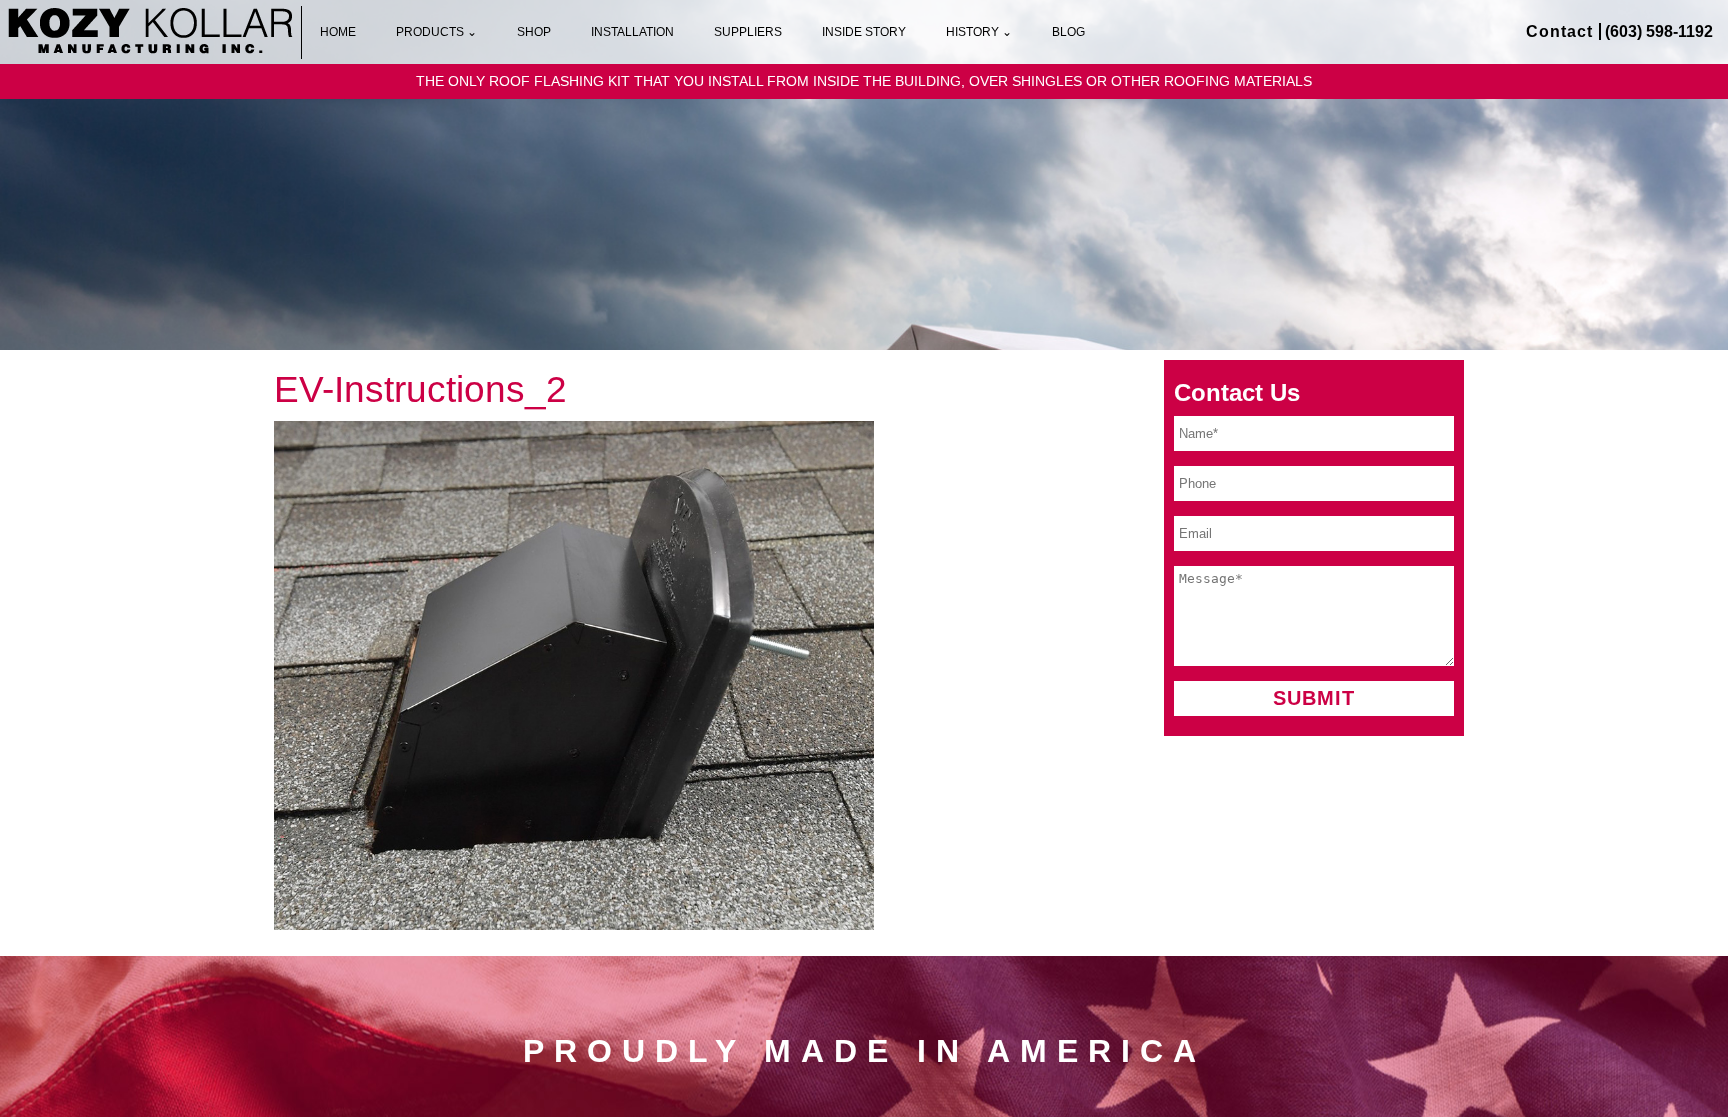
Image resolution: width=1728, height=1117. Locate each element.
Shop (534, 32)
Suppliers (748, 32)
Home (338, 32)
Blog (1068, 32)
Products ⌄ (436, 32)
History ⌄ (979, 32)
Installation (632, 32)
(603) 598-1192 (1659, 31)
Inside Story (864, 32)
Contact (1559, 31)
